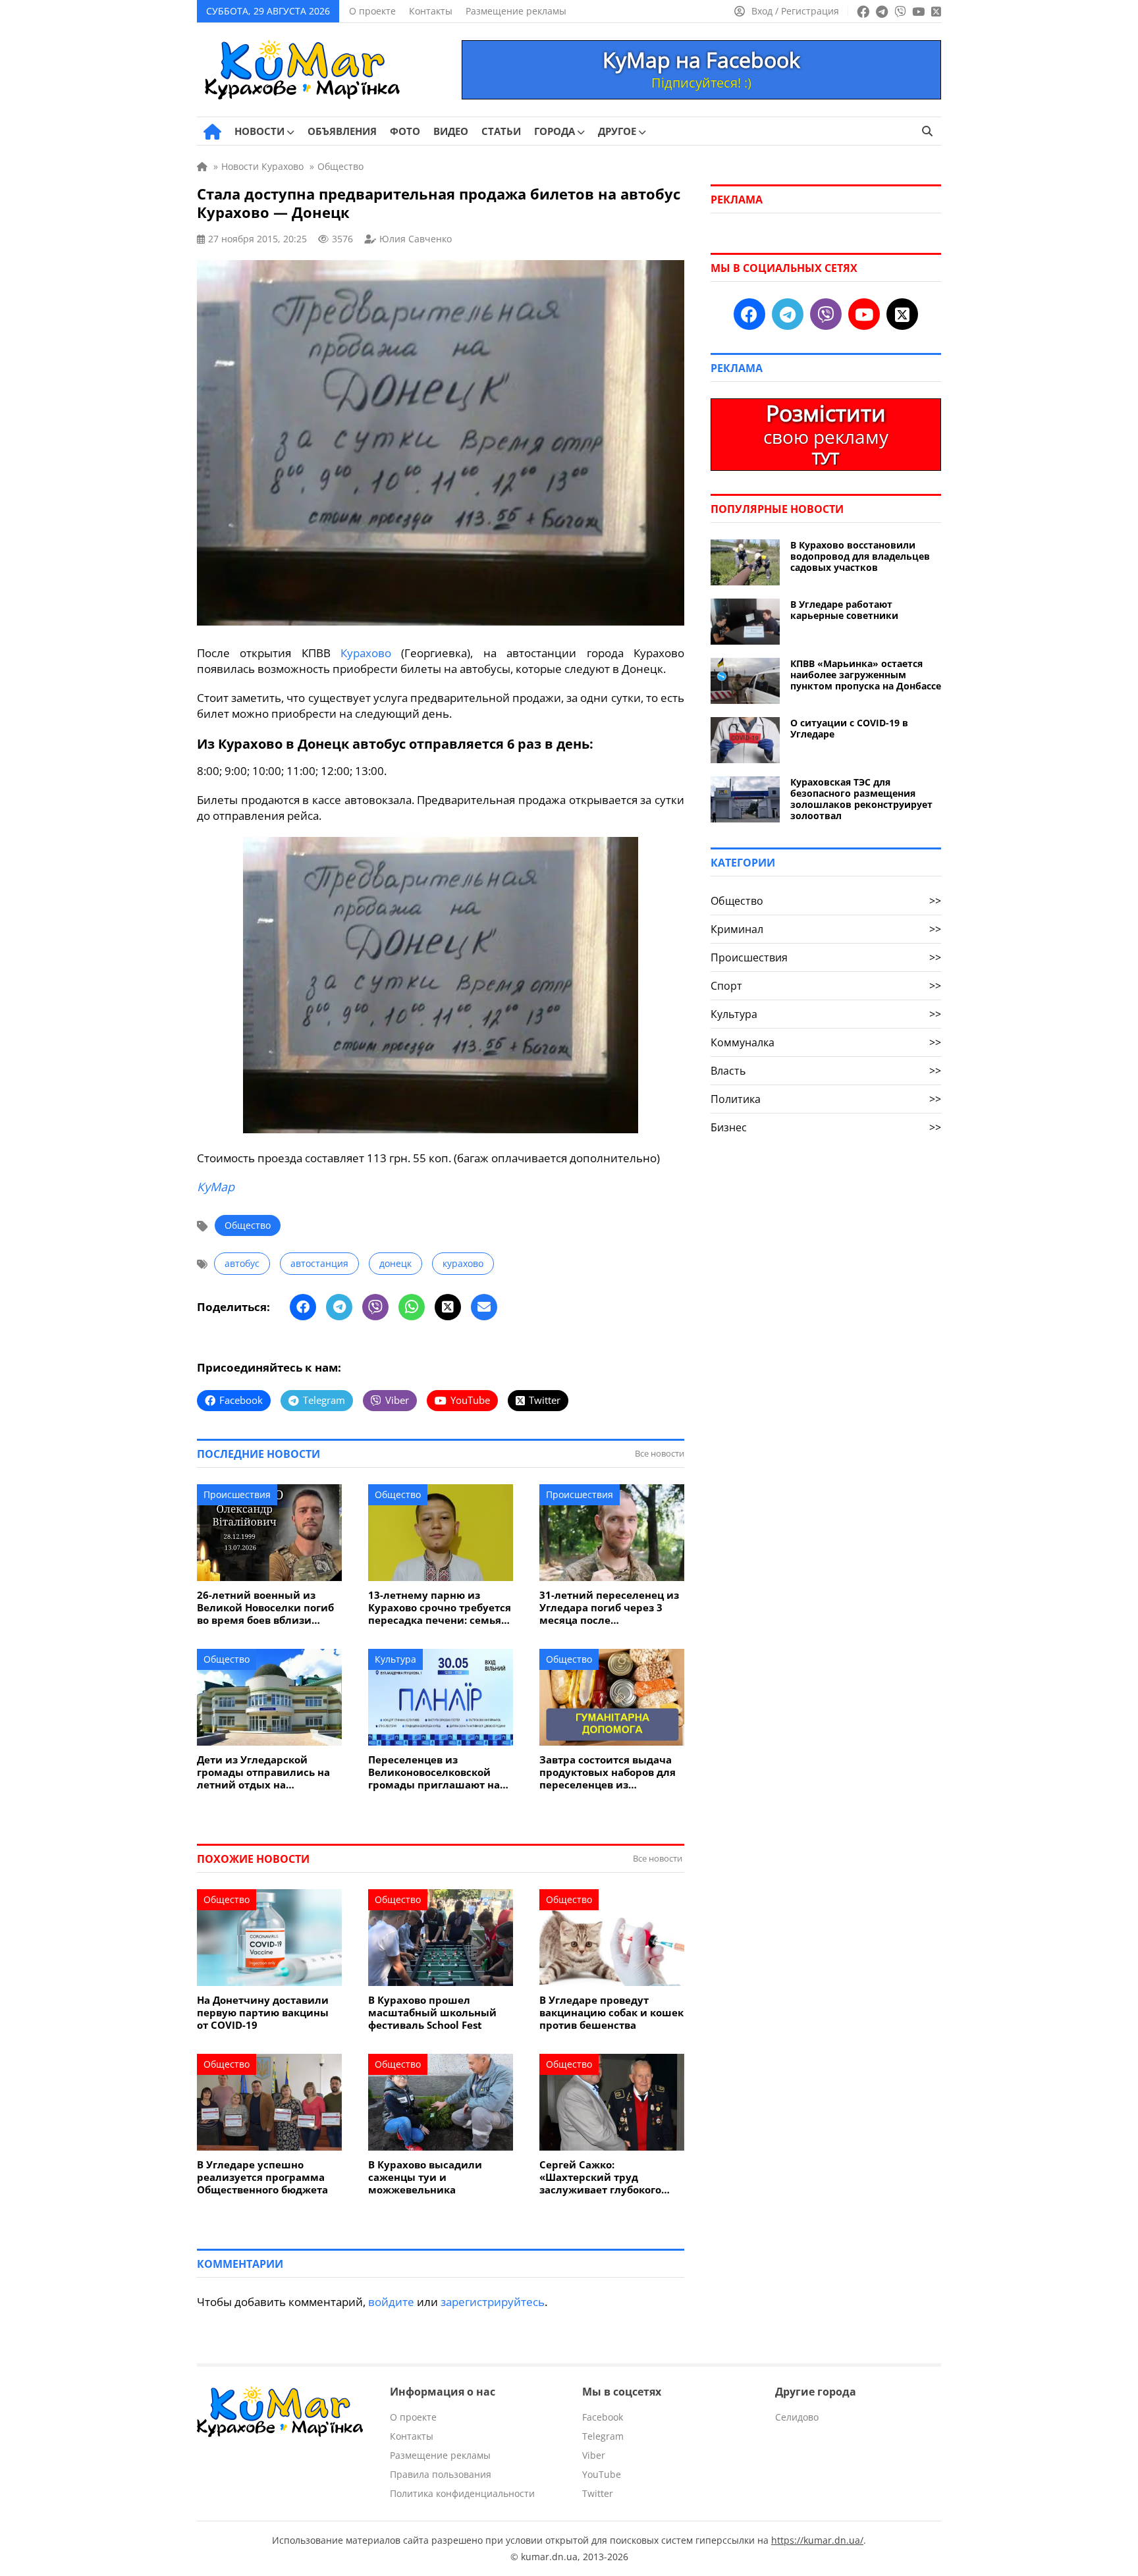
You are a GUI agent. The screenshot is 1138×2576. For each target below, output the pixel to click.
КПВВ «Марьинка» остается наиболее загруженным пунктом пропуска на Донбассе (866, 675)
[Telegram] (339, 1307)
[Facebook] (303, 1307)
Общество (248, 1225)
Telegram (603, 2436)
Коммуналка (826, 1042)
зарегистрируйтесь (493, 2302)
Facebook (603, 2417)
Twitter (598, 2493)
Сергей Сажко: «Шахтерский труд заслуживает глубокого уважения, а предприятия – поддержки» (611, 2177)
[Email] (484, 1307)
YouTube (602, 2474)
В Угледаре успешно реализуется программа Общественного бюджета (262, 2177)
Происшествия (237, 1494)
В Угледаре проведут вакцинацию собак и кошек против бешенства (611, 2013)
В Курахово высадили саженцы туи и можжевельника (425, 2177)
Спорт (826, 986)
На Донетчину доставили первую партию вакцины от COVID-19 (263, 2013)
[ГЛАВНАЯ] (212, 132)
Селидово (797, 2417)
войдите (391, 2302)
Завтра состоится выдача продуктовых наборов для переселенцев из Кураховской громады (608, 1772)
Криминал (826, 929)
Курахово (366, 653)
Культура (395, 1659)
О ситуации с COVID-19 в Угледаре (849, 728)
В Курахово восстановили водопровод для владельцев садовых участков (860, 556)
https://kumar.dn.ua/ (817, 2540)
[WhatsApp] (412, 1307)
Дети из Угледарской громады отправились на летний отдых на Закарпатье (263, 1772)
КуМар (216, 1187)
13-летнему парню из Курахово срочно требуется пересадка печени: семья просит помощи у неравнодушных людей (440, 1608)
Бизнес (826, 1127)
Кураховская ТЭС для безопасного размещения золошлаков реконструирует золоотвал (861, 799)
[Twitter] (448, 1307)
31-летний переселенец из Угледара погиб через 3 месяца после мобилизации (609, 1608)
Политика (826, 1099)
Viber (594, 2455)
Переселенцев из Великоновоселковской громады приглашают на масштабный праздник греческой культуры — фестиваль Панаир (434, 1772)
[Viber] (375, 1307)
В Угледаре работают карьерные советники (844, 610)
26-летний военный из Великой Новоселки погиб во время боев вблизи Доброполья (265, 1608)
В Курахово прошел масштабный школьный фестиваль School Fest (432, 2013)
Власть (826, 1071)
